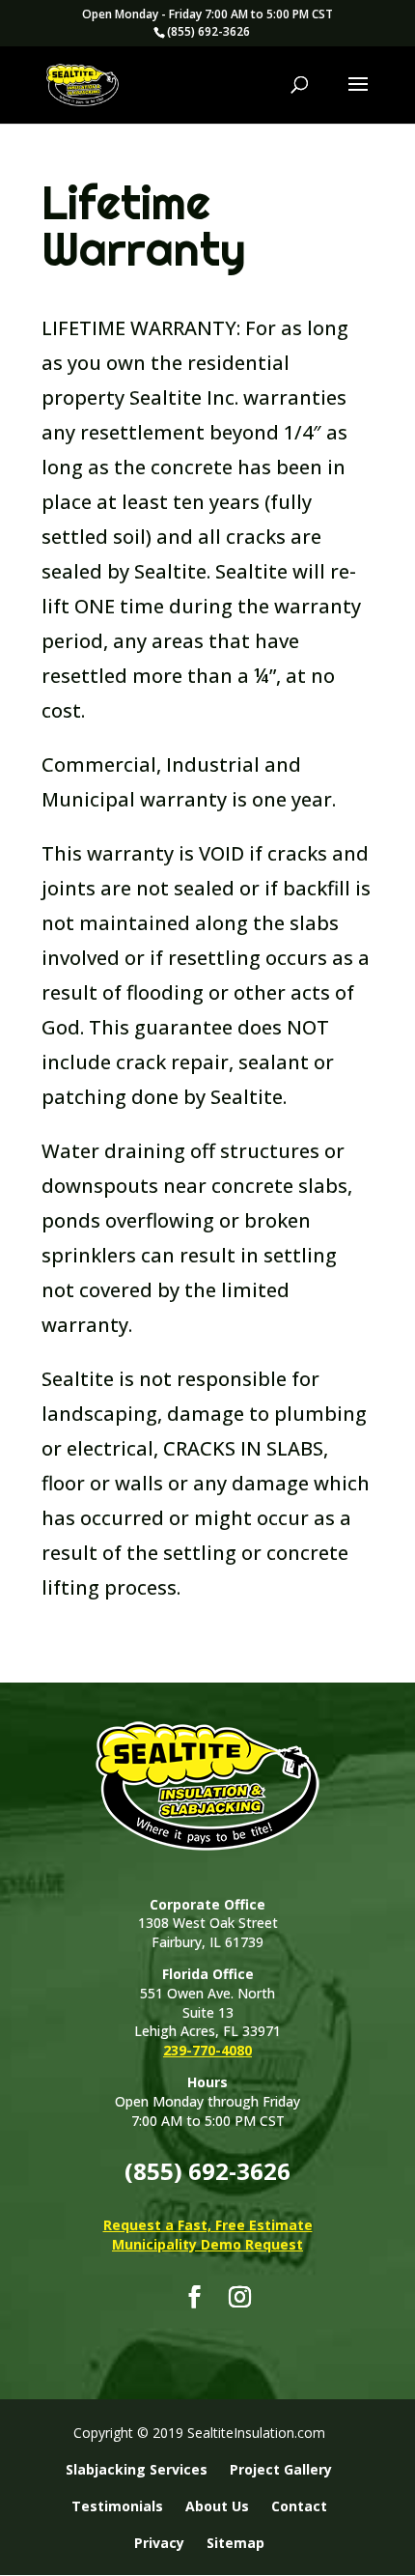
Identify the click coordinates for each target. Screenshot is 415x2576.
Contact (299, 2506)
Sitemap (235, 2543)
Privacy (159, 2543)
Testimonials (117, 2506)
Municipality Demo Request (207, 2244)
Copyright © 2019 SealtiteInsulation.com (199, 2433)
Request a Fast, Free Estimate (208, 2225)
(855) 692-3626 (208, 31)
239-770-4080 (207, 2050)
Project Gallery (281, 2469)
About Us (217, 2506)
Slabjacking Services (137, 2469)
